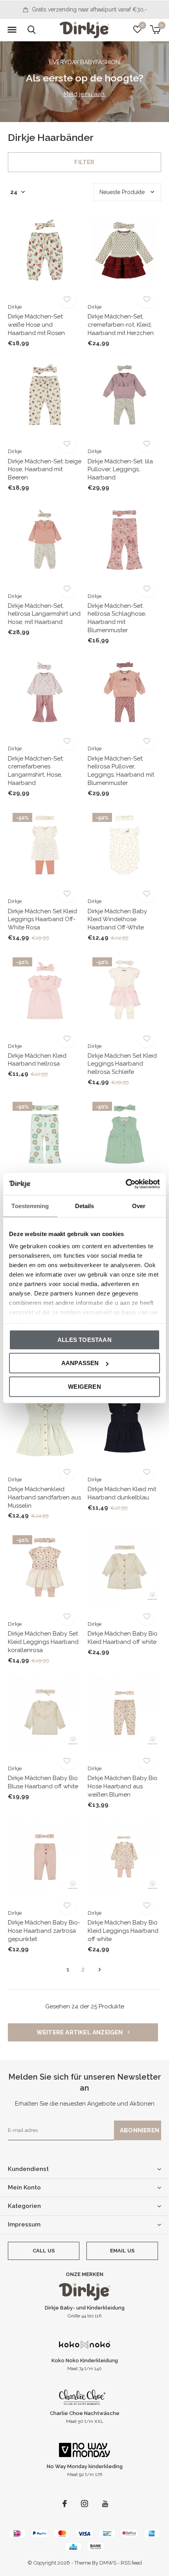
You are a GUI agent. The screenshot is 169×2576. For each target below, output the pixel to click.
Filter (84, 162)
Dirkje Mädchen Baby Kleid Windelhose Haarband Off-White (117, 920)
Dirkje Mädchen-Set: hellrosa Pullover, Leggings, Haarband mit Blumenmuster (121, 771)
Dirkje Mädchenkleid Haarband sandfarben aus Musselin (44, 1497)
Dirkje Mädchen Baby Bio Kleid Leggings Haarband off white (123, 1931)
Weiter (100, 1970)
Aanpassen (80, 1363)
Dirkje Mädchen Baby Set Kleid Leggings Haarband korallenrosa (43, 1642)
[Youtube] (105, 2504)
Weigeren (84, 1386)
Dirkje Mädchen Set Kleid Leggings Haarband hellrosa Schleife (122, 1064)
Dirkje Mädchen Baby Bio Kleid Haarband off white (123, 1638)
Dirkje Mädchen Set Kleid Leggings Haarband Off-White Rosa (42, 920)
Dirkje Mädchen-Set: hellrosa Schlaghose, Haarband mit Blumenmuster (117, 618)
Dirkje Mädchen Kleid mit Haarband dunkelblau (122, 1493)
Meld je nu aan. (85, 94)
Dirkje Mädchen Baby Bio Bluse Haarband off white (43, 1782)
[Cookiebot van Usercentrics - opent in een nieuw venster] (126, 1184)
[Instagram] (84, 2504)
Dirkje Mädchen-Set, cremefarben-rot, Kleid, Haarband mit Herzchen (121, 325)
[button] (12, 30)
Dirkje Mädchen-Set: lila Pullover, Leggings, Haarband (120, 470)
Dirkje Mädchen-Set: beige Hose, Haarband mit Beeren (45, 470)
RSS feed (131, 2563)
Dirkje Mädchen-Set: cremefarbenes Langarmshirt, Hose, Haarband (36, 771)
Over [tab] (139, 1206)
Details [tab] (85, 1206)
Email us (122, 2251)
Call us (44, 2251)
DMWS (108, 2563)
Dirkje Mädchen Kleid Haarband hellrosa (37, 1060)
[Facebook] (65, 2504)
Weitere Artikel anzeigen (81, 2032)
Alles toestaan (84, 1339)
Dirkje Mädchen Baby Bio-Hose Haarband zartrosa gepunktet (44, 1931)
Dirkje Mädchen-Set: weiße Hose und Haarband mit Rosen (36, 325)
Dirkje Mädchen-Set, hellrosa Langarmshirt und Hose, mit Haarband (44, 614)
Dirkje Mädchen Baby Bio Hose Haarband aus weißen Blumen (123, 1786)
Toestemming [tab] (30, 1206)
